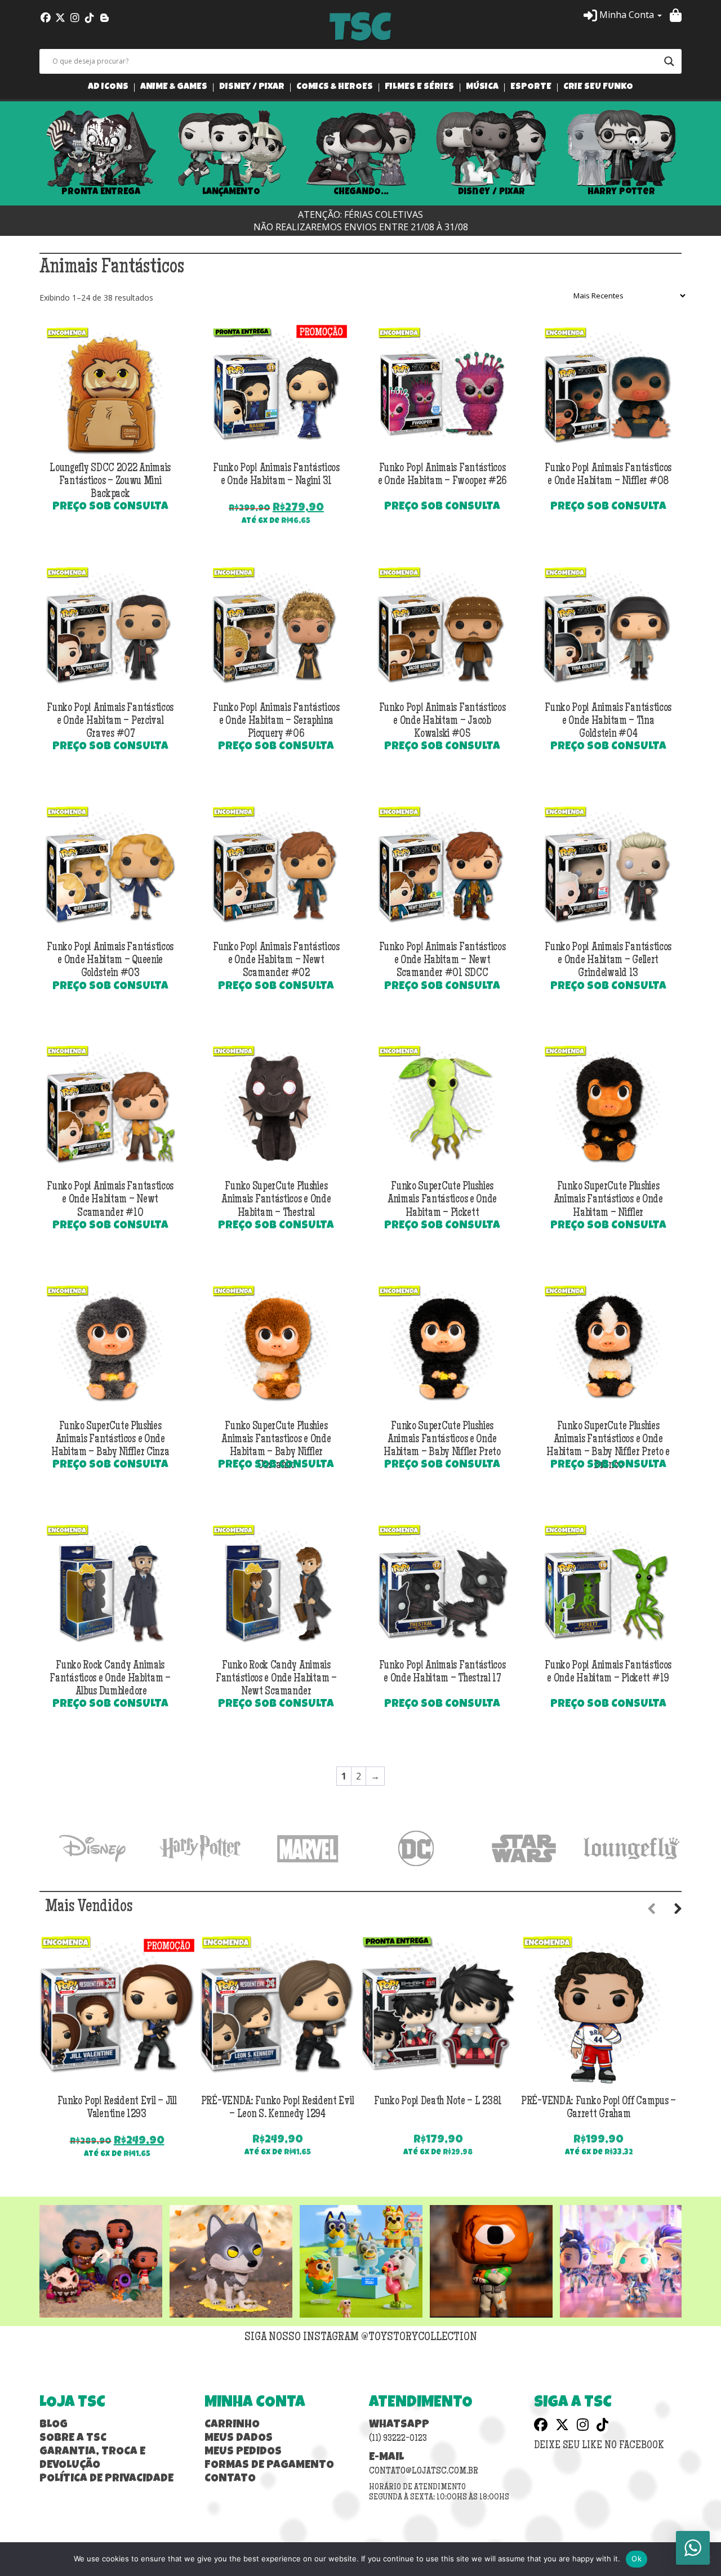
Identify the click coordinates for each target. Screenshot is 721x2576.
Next (698, 154)
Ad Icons (108, 88)
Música (482, 88)
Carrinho (232, 2425)
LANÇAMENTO (231, 192)
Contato (230, 2479)
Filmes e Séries (419, 88)
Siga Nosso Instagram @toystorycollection (361, 2338)
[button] (623, 15)
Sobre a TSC (73, 2439)
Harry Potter (621, 192)
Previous (23, 154)
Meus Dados (239, 2439)
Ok (637, 2559)
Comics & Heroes (335, 88)
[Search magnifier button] (669, 61)
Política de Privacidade (106, 2479)
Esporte (531, 88)
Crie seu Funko (598, 88)
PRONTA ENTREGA (101, 192)
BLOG (54, 2425)
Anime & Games (174, 88)
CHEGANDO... (361, 192)
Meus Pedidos (243, 2452)
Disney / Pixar (252, 88)
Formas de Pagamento (269, 2466)
